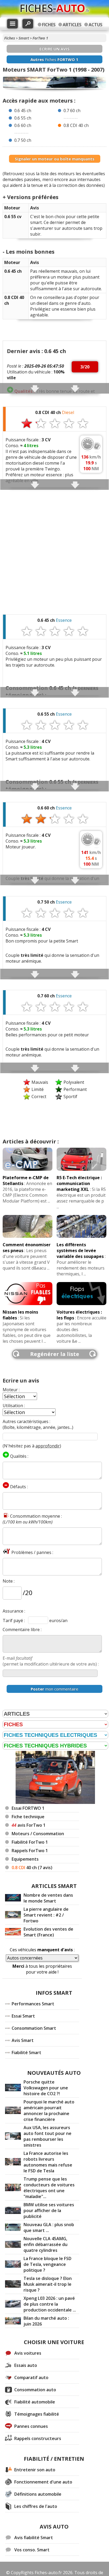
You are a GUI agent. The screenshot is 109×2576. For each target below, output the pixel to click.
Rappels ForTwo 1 (30, 1851)
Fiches (10, 38)
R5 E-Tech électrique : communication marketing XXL (79, 1183)
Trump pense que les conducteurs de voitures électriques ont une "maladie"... (49, 2188)
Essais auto (26, 2365)
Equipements (25, 1859)
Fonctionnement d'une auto (43, 2482)
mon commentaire (54, 1689)
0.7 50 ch (23, 140)
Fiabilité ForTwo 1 (30, 1842)
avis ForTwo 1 (29, 1825)
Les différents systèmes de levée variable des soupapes (80, 1250)
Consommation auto (35, 2390)
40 (32, 1868)
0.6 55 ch (23, 118)
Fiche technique (28, 1817)
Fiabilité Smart (26, 2053)
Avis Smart (23, 2040)
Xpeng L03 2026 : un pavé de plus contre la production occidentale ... (50, 2304)
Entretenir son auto (35, 2470)
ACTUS (96, 25)
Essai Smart (23, 2016)
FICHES (49, 25)
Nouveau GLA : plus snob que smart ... (49, 2227)
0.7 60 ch (72, 111)
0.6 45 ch (23, 111)
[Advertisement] (54, 549)
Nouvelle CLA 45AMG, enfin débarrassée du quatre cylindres (46, 2244)
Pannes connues (31, 2426)
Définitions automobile (38, 2494)
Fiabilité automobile (35, 2402)
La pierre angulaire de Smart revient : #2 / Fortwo (46, 1915)
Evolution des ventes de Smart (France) (48, 1932)
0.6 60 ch (23, 125)
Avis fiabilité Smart (34, 2538)
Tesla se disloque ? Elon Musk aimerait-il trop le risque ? (48, 2284)
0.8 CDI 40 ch (76, 125)
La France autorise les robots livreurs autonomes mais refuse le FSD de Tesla (48, 2162)
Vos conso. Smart (32, 2550)
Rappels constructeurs (38, 2438)
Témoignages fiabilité (37, 2414)
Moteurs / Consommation (38, 1834)
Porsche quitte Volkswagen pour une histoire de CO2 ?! (46, 2088)
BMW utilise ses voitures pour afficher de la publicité (49, 2210)
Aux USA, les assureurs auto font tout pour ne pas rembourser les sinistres (47, 2136)
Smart (24, 38)
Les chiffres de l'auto (36, 2506)
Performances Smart (33, 2004)
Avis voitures (28, 2353)
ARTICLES (72, 25)
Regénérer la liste (55, 1354)
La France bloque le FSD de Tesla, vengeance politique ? (47, 2264)
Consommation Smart (34, 2028)
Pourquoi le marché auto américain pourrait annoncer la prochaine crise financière (49, 2111)
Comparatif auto (31, 2377)
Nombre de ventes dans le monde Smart (48, 1898)
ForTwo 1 (40, 38)
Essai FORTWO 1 (28, 1808)
